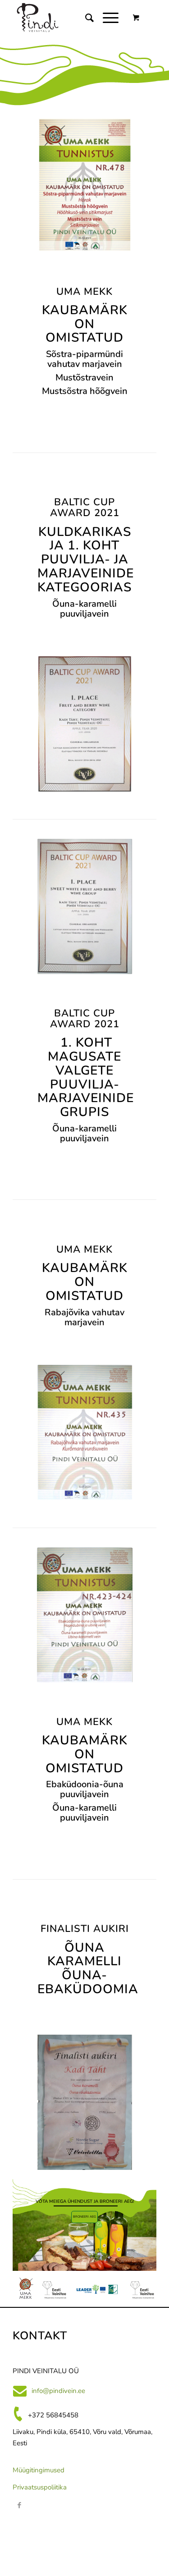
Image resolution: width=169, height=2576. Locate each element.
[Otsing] (85, 18)
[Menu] (106, 18)
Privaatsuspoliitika (40, 2487)
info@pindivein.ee (58, 2391)
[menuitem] (85, 18)
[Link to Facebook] (19, 2505)
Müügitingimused (39, 2470)
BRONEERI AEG (84, 2217)
